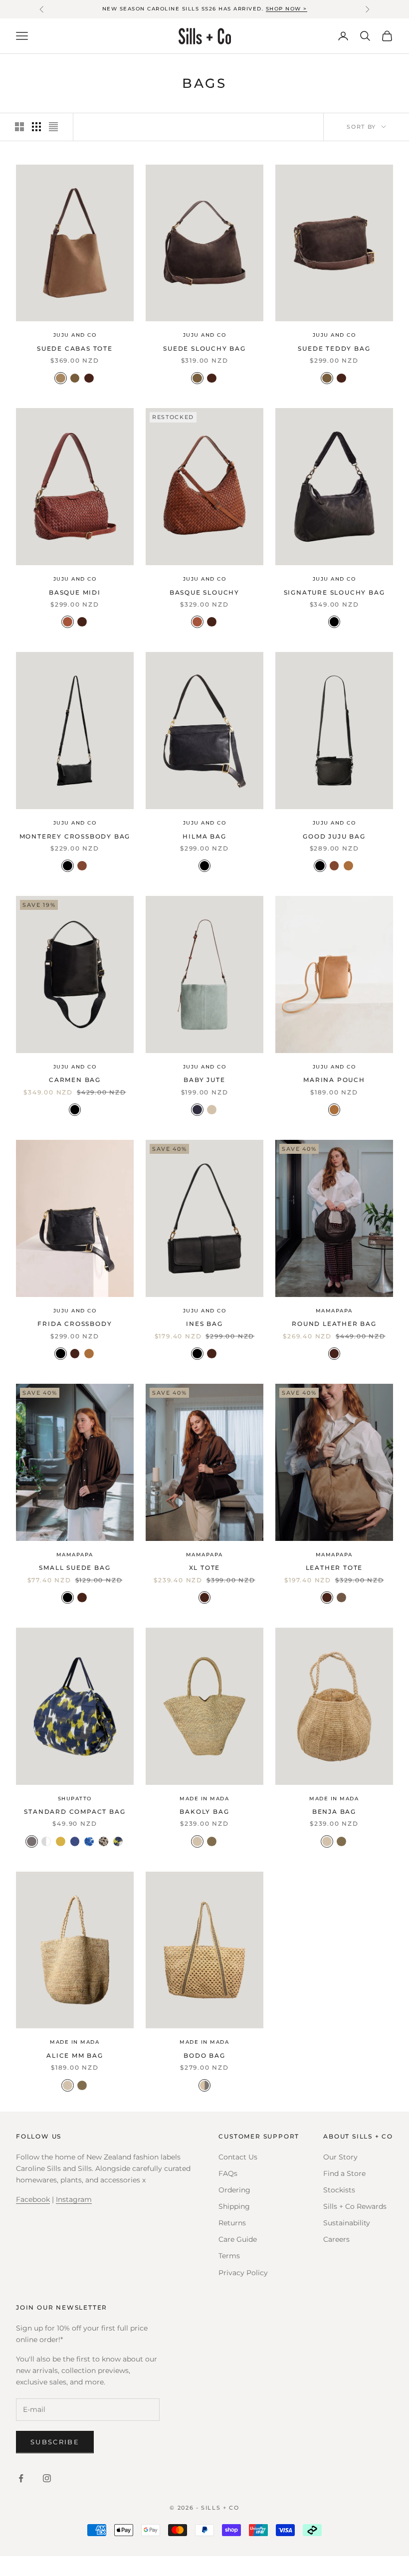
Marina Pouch (334, 1080)
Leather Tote (334, 1568)
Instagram (74, 2199)
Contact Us (238, 2157)
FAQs (228, 2173)
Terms (229, 2256)
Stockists (339, 2190)
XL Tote (205, 1568)
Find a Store (344, 2173)
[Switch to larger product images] (19, 127)
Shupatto (75, 1799)
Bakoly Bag (204, 1812)
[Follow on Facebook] (21, 2478)
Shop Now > (287, 9)
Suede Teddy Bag (334, 348)
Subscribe (55, 2442)
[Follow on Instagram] (47, 2478)
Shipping (234, 2206)
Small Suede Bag (75, 1568)
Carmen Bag (75, 1080)
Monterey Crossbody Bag (75, 836)
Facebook (33, 2199)
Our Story (340, 2157)
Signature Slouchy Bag (334, 592)
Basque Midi (75, 592)
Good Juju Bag (334, 836)
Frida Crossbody (75, 1324)
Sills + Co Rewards (355, 2206)
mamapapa (334, 1311)
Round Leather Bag (334, 1324)
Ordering (234, 2190)
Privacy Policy (243, 2273)
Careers (336, 2239)
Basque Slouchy (204, 592)
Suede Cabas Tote (75, 348)
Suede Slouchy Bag (204, 348)
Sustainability (347, 2223)
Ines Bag (204, 1324)
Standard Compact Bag (75, 1812)
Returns (232, 2223)
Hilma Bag (204, 836)
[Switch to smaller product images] (36, 127)
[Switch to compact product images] (53, 127)
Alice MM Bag (75, 2055)
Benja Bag (334, 1812)
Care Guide (238, 2239)
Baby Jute (204, 1080)
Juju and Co (75, 335)
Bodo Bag (204, 2055)
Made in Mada (204, 1799)
